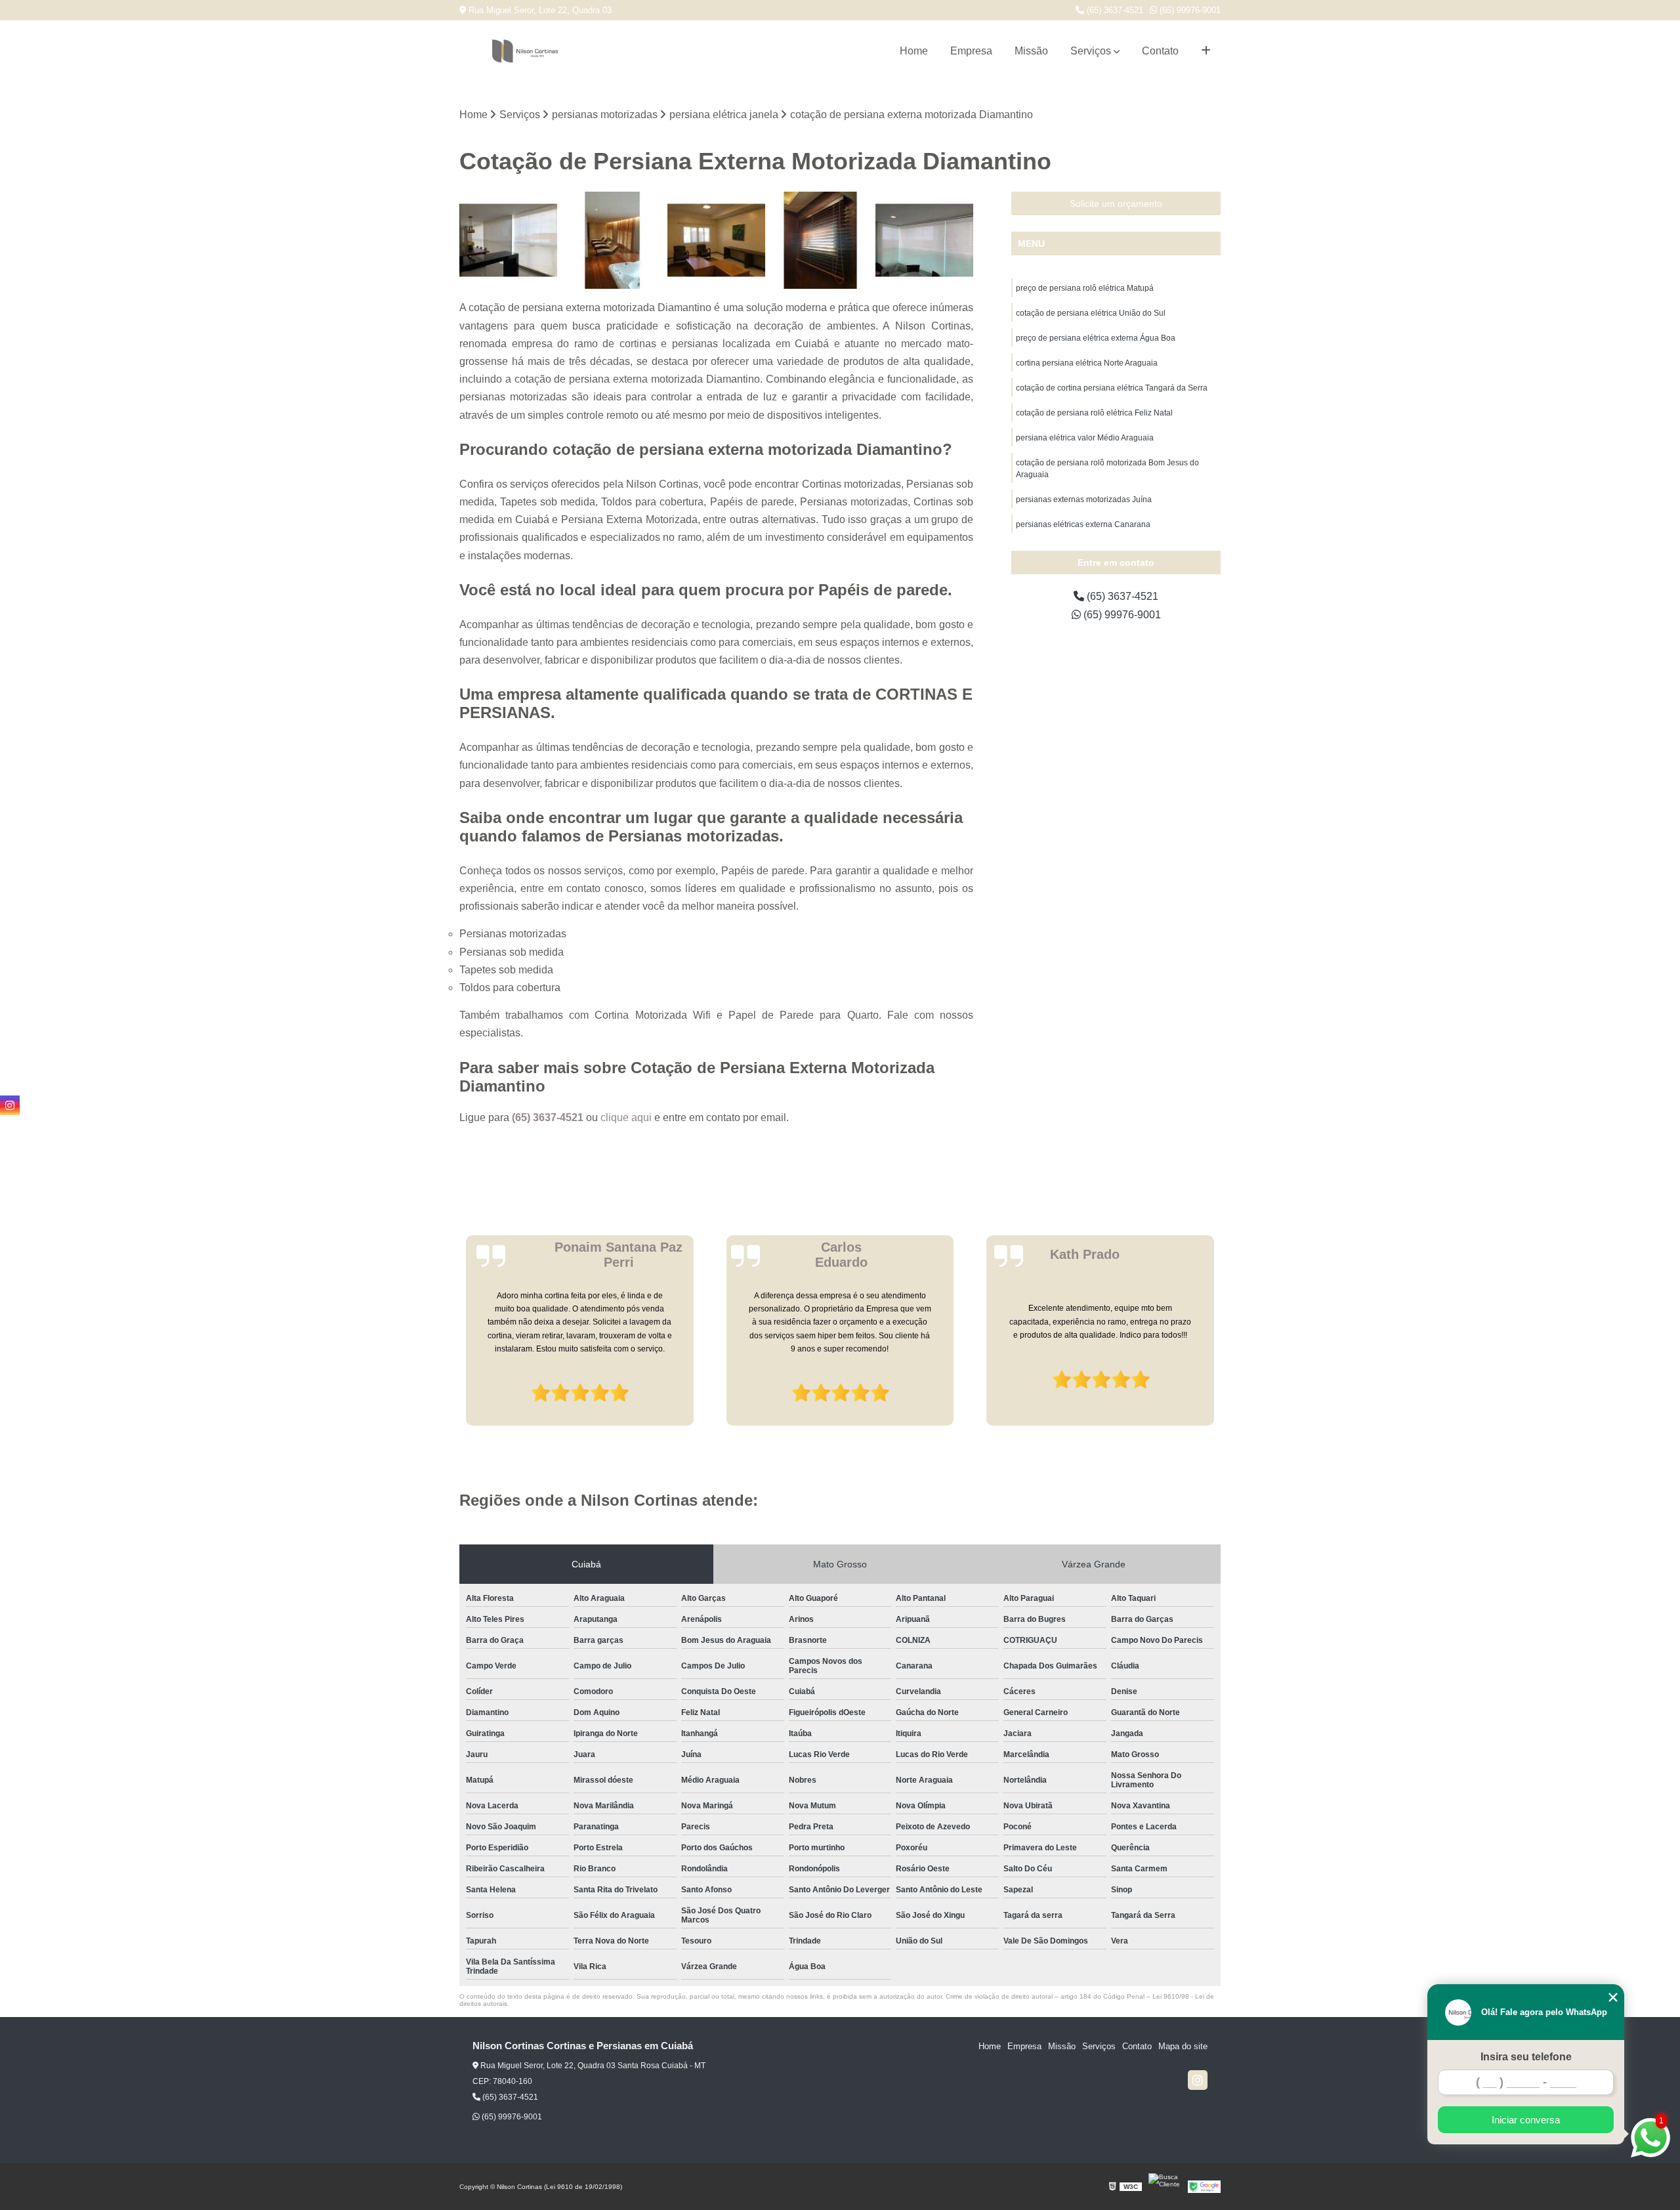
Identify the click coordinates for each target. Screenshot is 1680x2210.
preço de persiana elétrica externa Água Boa (1096, 338)
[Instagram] (1198, 2080)
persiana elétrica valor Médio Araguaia (1085, 438)
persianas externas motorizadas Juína (1084, 499)
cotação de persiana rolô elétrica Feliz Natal (1094, 413)
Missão (1031, 51)
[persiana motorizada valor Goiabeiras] (924, 241)
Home (914, 51)
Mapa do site (1183, 2046)
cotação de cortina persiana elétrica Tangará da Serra (1112, 388)
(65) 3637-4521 (1114, 10)
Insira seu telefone (1526, 2057)
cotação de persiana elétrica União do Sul (1091, 313)
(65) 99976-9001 (1189, 10)
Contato (1160, 51)
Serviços (1091, 51)
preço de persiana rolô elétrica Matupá (1085, 288)
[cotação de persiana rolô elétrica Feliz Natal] (716, 241)
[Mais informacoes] (1206, 51)
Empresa (971, 51)
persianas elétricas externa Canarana (1083, 524)
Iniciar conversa (1526, 2120)
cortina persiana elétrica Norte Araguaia (1087, 363)
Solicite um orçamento (1116, 203)
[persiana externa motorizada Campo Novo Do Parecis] (508, 241)
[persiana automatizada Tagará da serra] (613, 241)
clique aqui (626, 1117)
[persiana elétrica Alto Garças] (821, 241)
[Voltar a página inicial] (525, 51)
